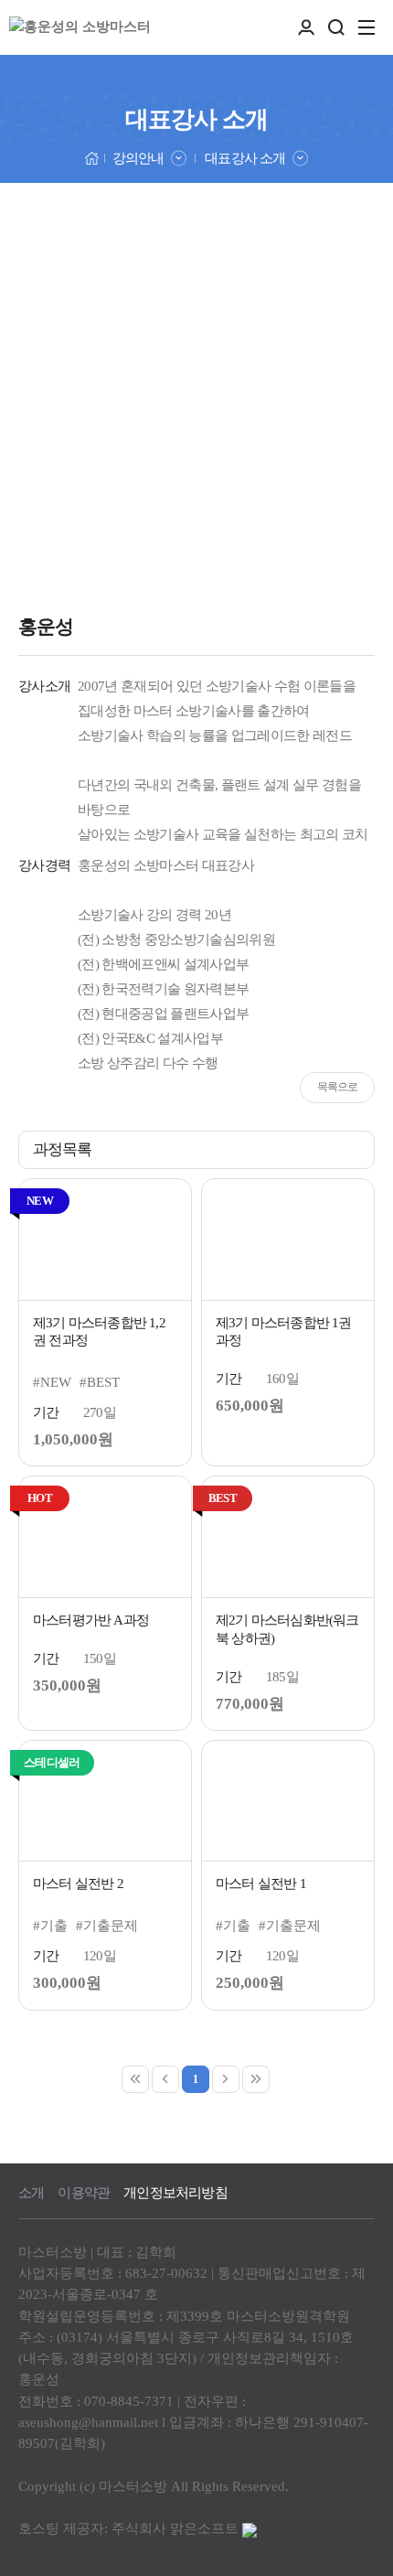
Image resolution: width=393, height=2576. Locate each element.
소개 (31, 2193)
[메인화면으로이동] (80, 27)
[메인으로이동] (92, 157)
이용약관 (84, 2193)
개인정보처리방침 (175, 2193)
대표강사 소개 (244, 158)
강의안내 (138, 158)
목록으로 (338, 1087)
